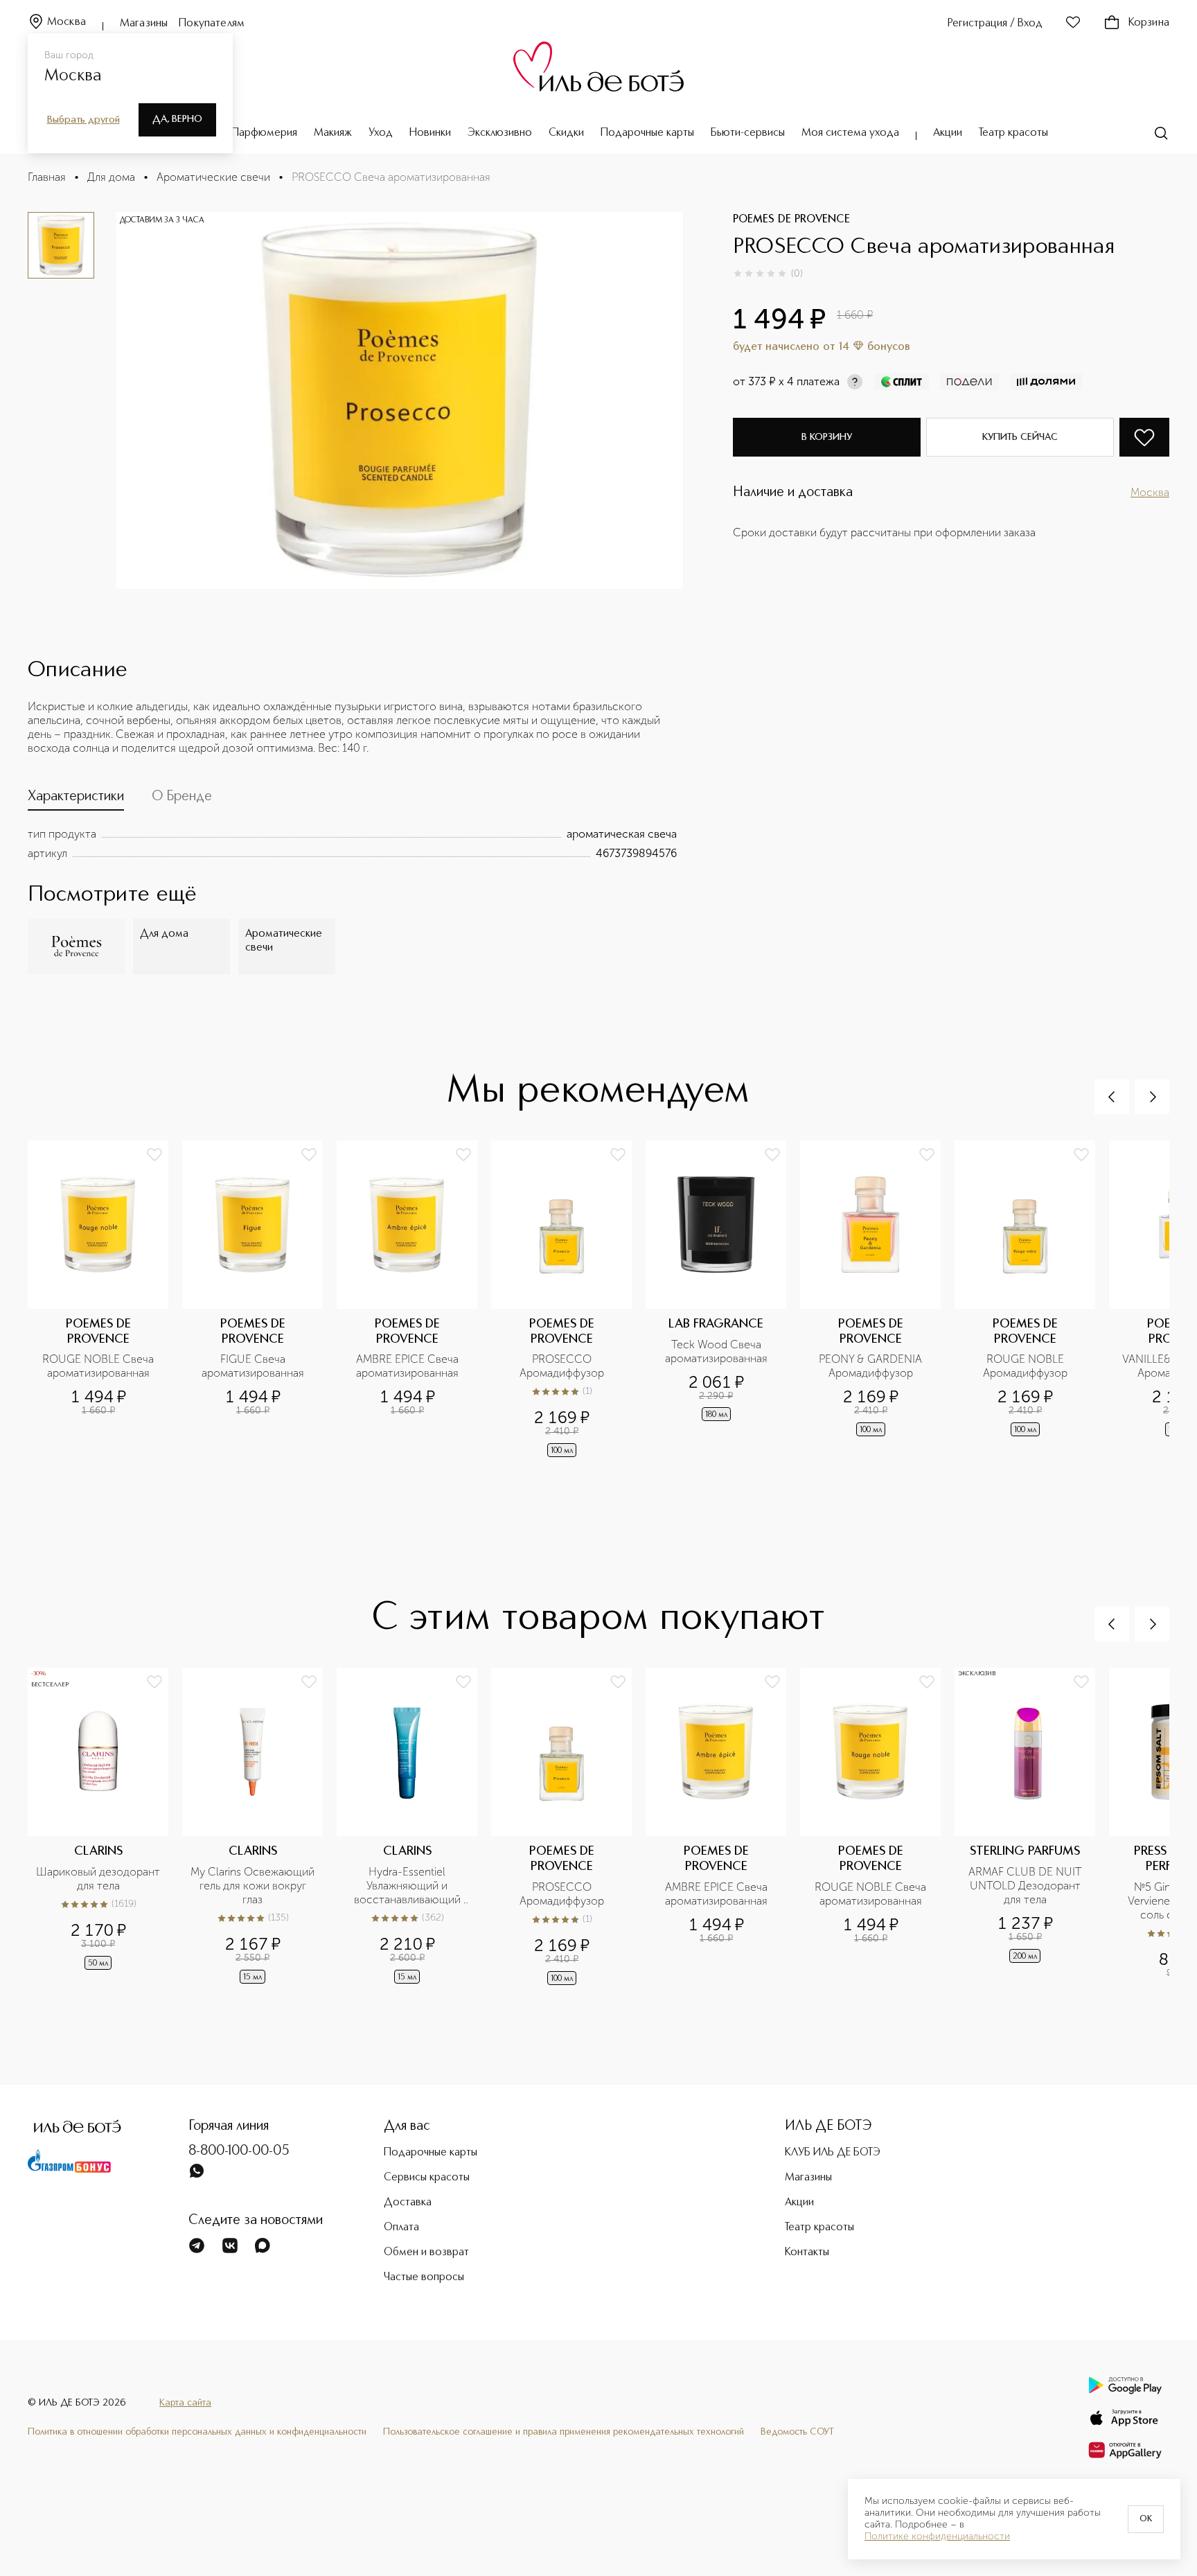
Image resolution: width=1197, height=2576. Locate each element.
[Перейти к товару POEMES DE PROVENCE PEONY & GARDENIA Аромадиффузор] (877, 1300)
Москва (66, 22)
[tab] (76, 800)
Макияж (333, 133)
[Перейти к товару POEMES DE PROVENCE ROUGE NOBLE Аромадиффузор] (1032, 1300)
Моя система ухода (850, 133)
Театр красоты (1013, 133)
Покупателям (212, 24)
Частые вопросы (424, 2277)
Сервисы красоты (427, 2178)
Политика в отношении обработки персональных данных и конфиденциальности (197, 2432)
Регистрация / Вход (995, 24)
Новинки (430, 133)
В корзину (827, 437)
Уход (381, 133)
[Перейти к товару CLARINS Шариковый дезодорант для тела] (105, 1828)
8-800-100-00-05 (239, 2151)
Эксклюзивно (500, 133)
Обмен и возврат (426, 2252)
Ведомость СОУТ (797, 2432)
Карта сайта (185, 2403)
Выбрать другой (83, 120)
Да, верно (177, 119)
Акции (948, 133)
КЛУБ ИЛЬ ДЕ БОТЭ (833, 2153)
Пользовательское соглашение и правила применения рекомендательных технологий (564, 2432)
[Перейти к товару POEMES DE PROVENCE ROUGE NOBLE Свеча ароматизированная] (105, 1300)
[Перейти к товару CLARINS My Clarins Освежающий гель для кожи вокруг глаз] (259, 1828)
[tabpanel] (352, 844)
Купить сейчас (1020, 437)
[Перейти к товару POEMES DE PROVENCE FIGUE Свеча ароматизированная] (259, 1300)
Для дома (111, 177)
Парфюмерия (264, 133)
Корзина (1149, 23)
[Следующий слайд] (1152, 1097)
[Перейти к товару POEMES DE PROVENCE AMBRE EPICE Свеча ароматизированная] (414, 1300)
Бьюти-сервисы (748, 133)
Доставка (408, 2203)
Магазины (144, 24)
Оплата (401, 2227)
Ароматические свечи (213, 177)
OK (1146, 2519)
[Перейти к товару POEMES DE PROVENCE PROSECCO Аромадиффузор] (568, 1300)
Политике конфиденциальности (937, 2537)
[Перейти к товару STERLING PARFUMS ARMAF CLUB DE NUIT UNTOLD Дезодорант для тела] (1032, 1828)
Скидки (566, 133)
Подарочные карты (647, 133)
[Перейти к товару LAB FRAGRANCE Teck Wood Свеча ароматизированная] (723, 1300)
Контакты (807, 2252)
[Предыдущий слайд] (1112, 1097)
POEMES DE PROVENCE (791, 220)
